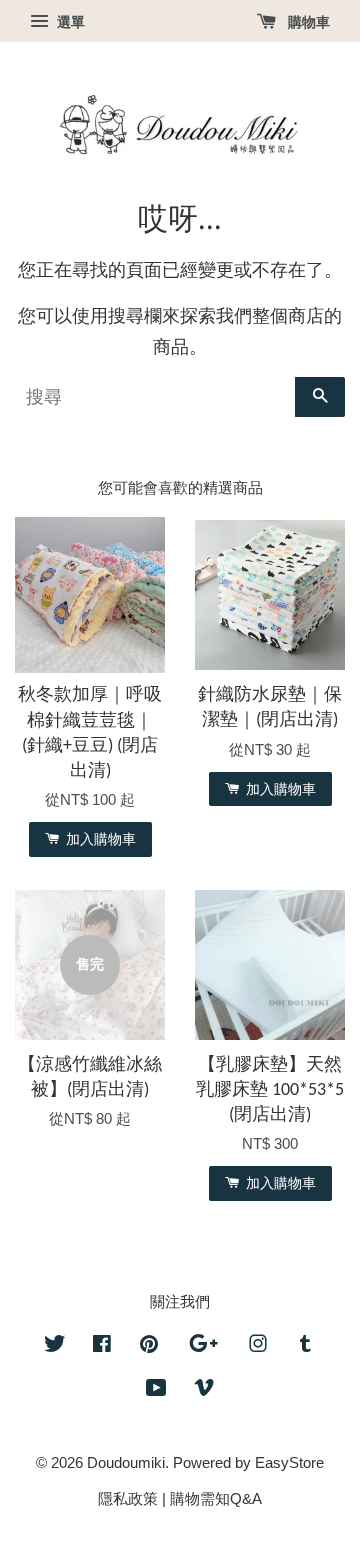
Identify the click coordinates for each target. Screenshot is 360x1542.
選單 (69, 22)
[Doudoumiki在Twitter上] (55, 1346)
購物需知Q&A (216, 1498)
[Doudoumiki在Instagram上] (258, 1346)
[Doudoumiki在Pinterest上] (149, 1346)
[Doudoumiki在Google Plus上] (203, 1346)
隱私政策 (128, 1498)
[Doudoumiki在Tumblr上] (305, 1346)
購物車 (307, 22)
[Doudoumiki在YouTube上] (156, 1390)
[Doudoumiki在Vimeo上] (204, 1390)
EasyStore (289, 1462)
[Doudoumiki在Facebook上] (102, 1346)
